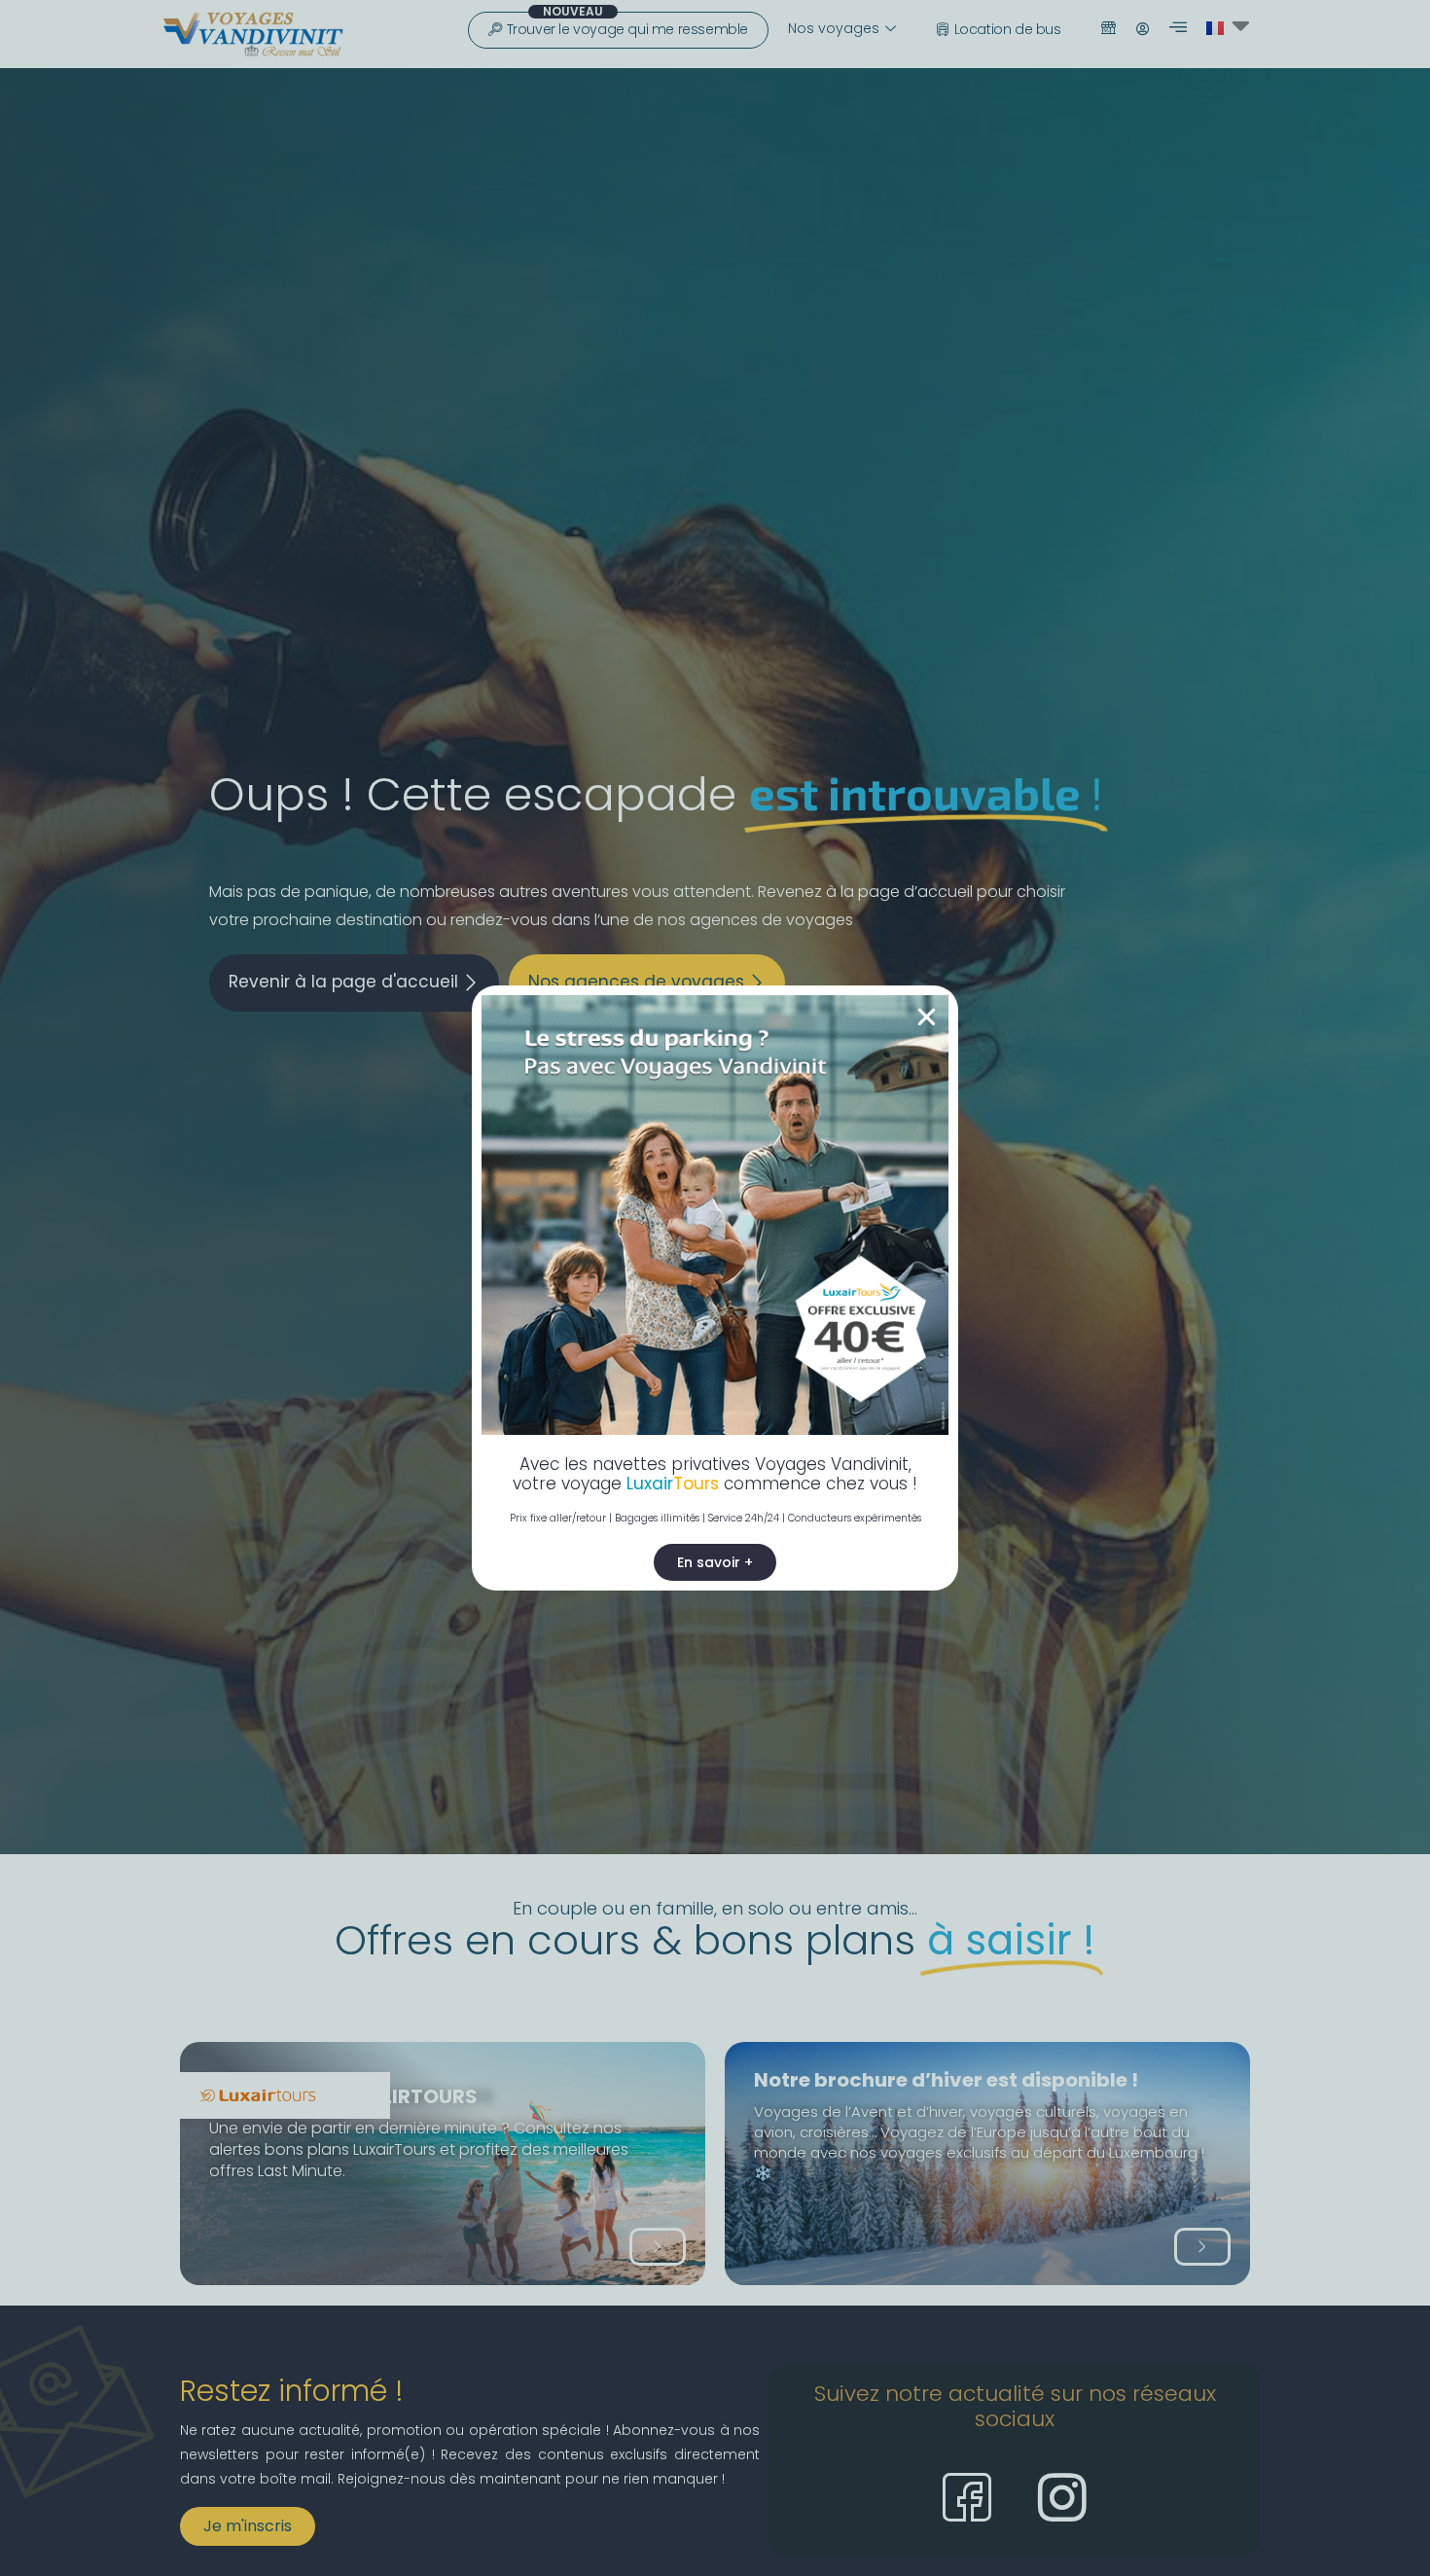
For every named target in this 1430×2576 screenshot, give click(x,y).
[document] (715, 1288)
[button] (927, 1017)
